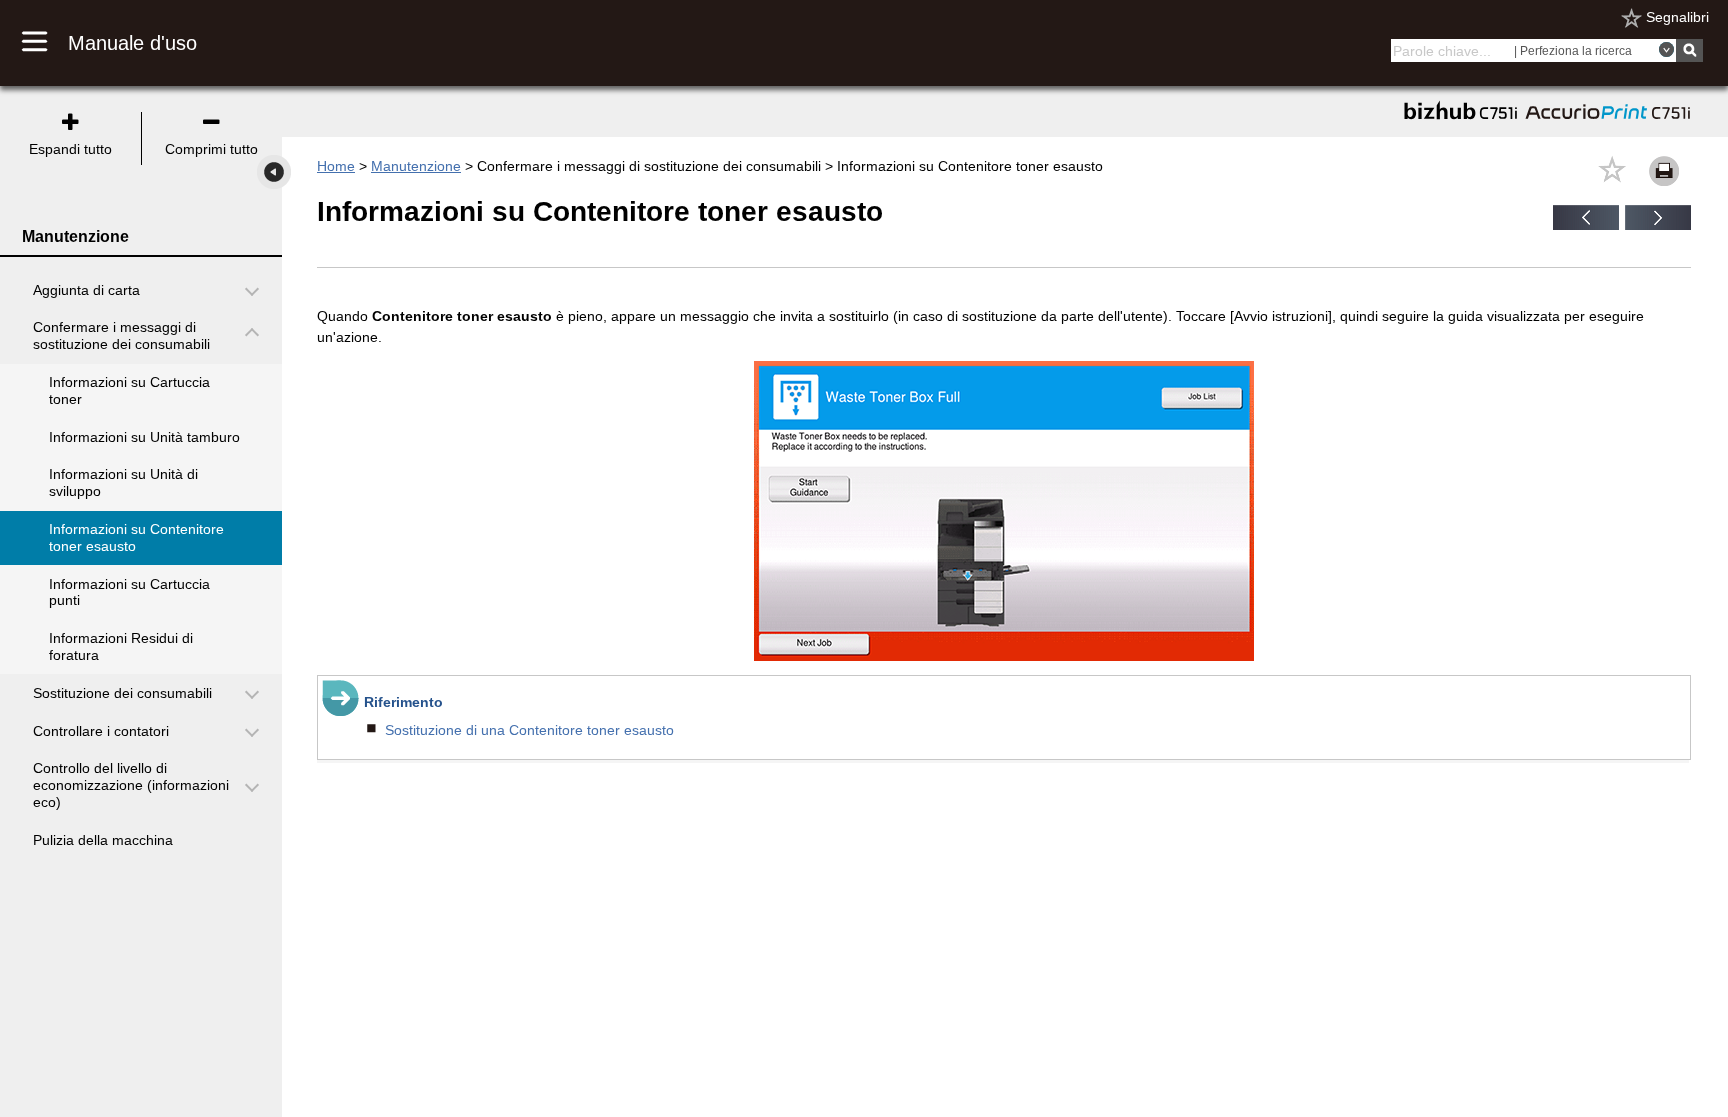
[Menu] (45, 43)
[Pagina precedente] (1586, 225)
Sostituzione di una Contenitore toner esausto (529, 730)
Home (336, 166)
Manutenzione (416, 166)
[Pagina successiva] (1658, 225)
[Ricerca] (1689, 50)
